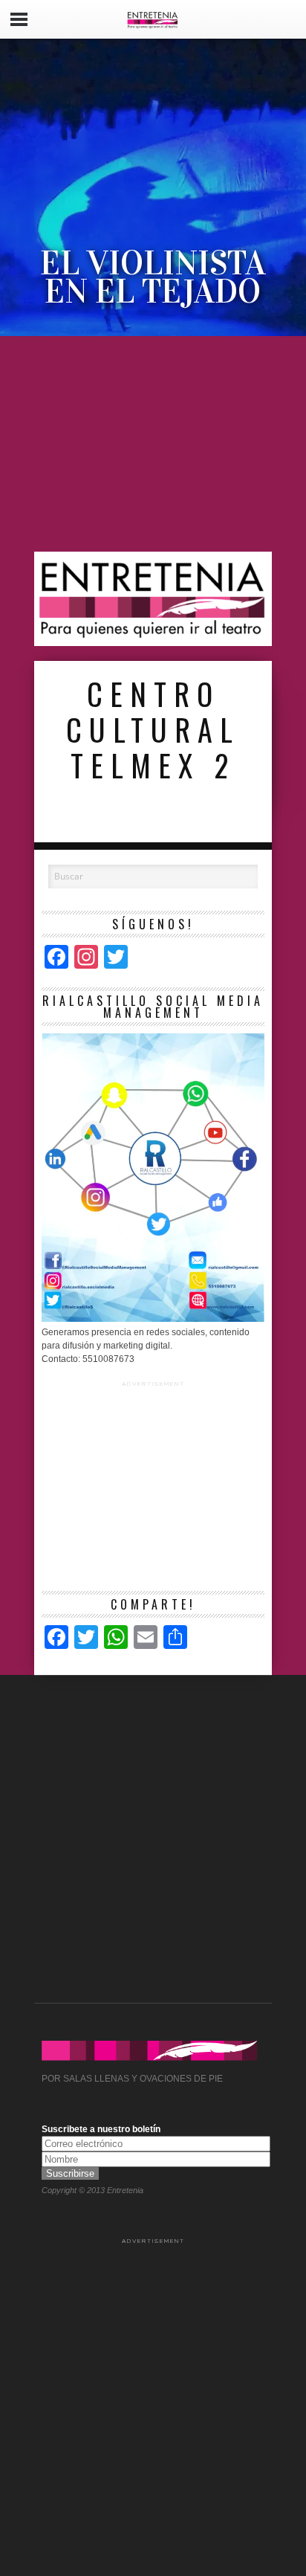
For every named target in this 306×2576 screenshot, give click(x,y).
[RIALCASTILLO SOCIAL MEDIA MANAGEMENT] (153, 1319)
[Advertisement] (153, 444)
